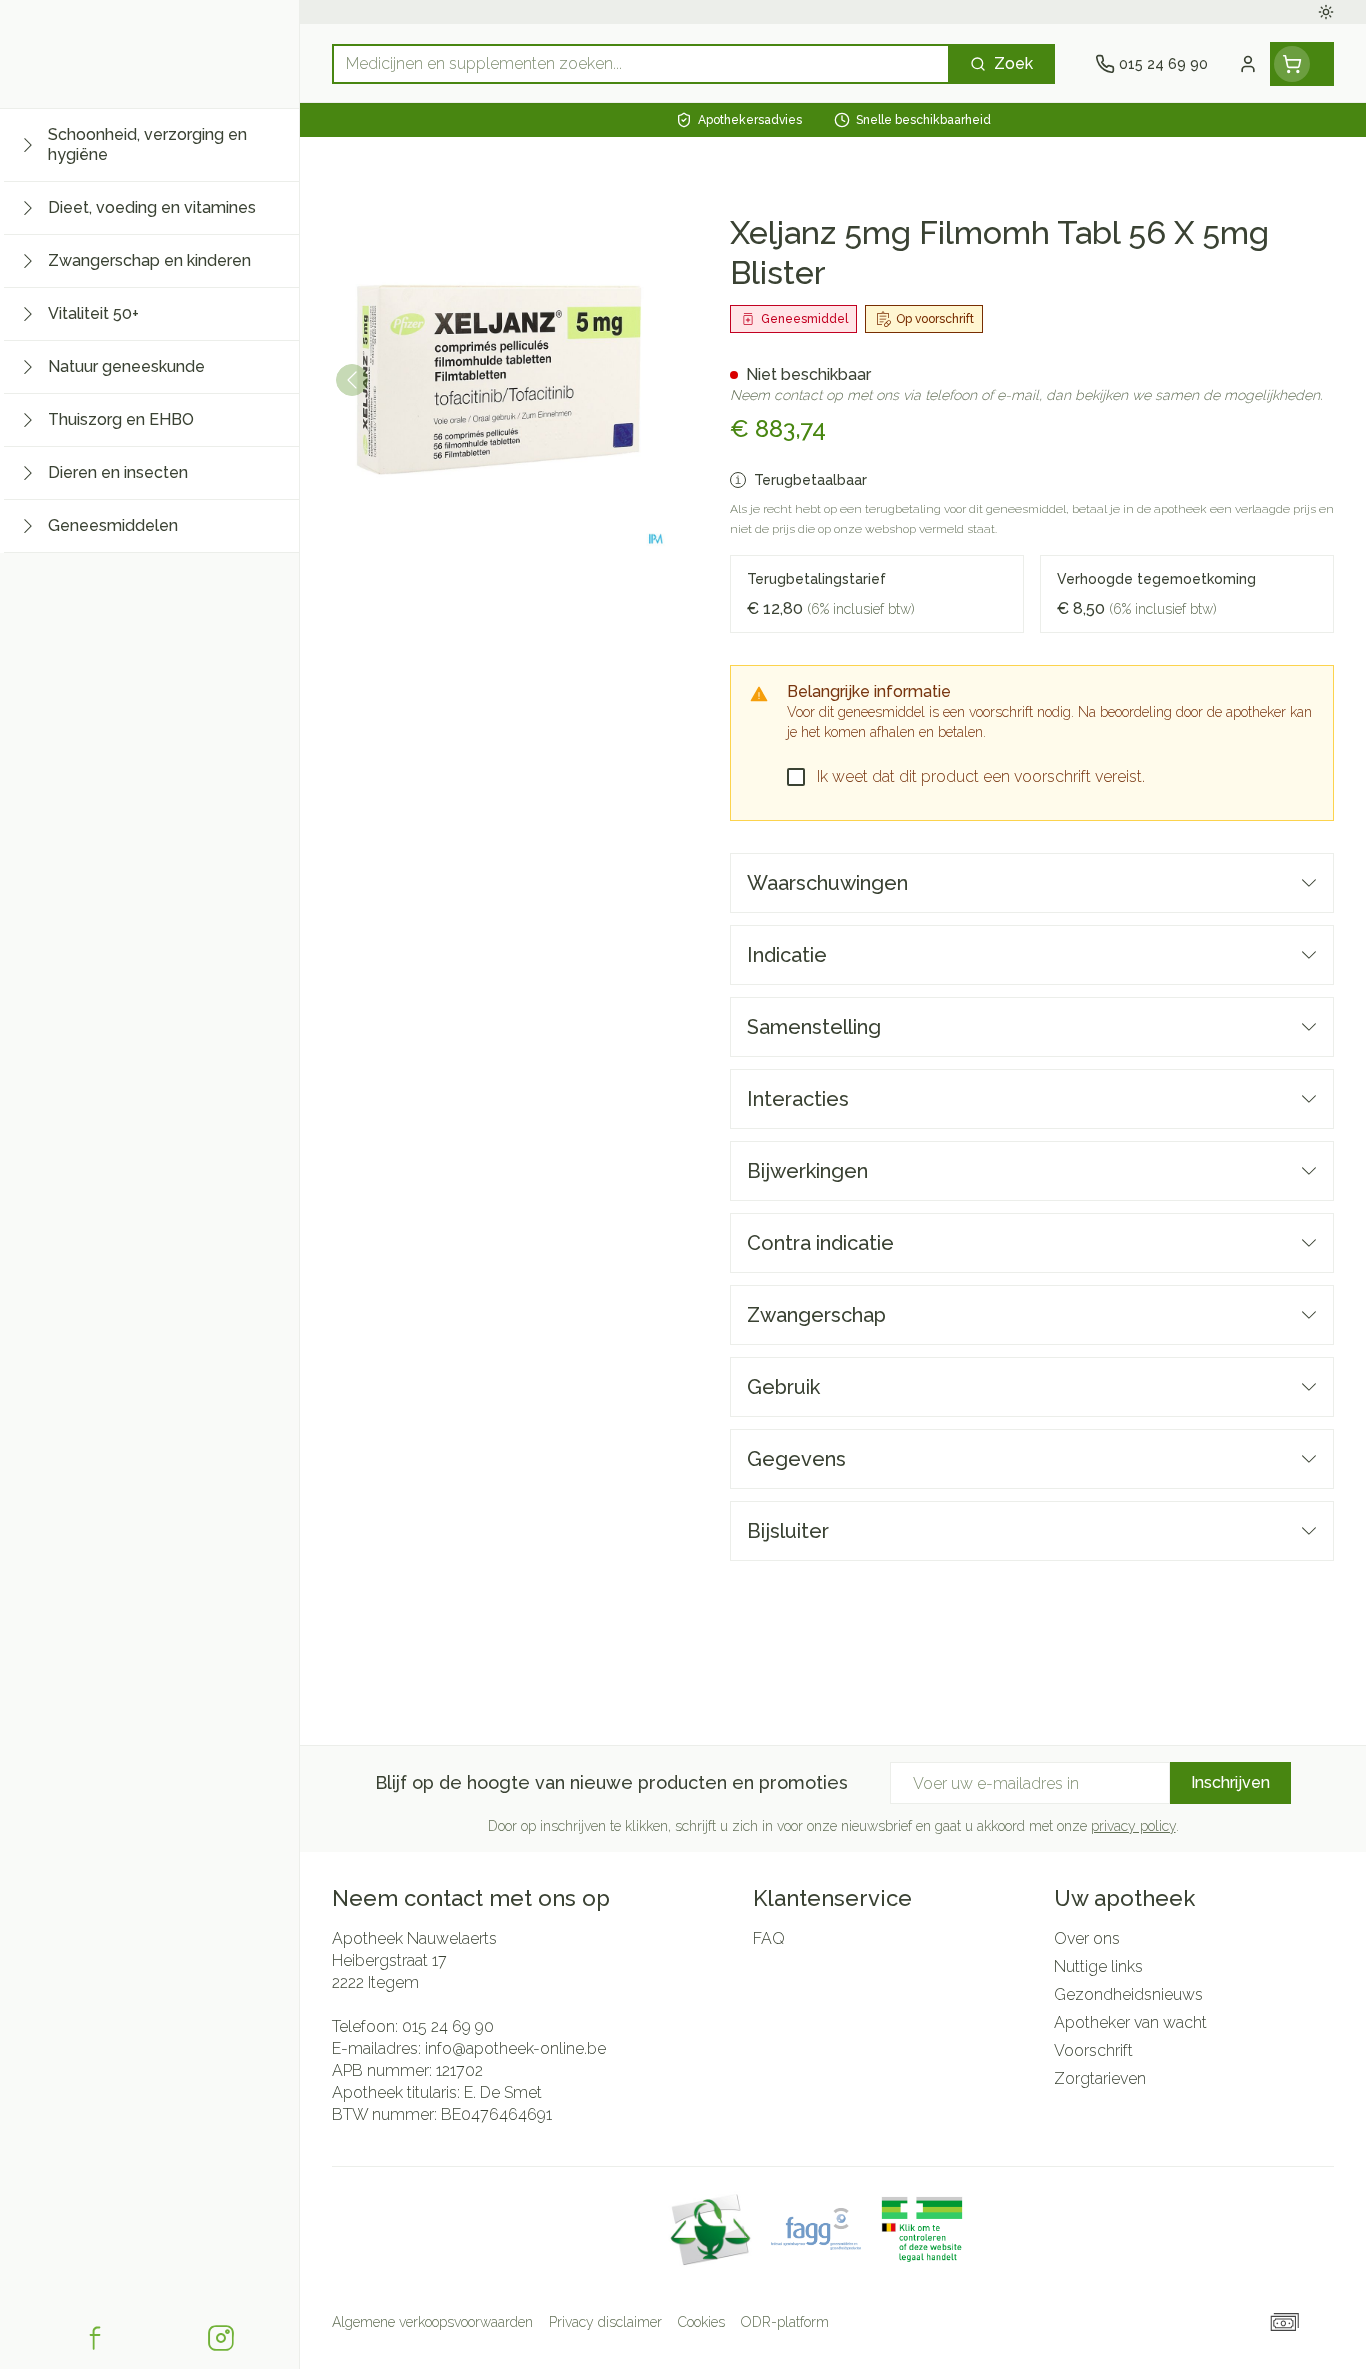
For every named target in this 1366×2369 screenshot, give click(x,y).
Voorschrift (1093, 2050)
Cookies (701, 2322)
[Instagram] (221, 2338)
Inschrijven (1230, 1782)
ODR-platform (785, 2322)
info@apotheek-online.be (515, 2048)
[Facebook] (95, 2338)
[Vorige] (352, 380)
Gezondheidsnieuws (1128, 1994)
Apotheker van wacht (1130, 2022)
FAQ (769, 1938)
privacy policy (1133, 1826)
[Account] (1248, 64)
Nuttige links (1098, 1966)
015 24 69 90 (448, 2026)
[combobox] (641, 64)
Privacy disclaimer (605, 2322)
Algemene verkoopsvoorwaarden (432, 2322)
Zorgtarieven (1100, 2078)
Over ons (1087, 1938)
